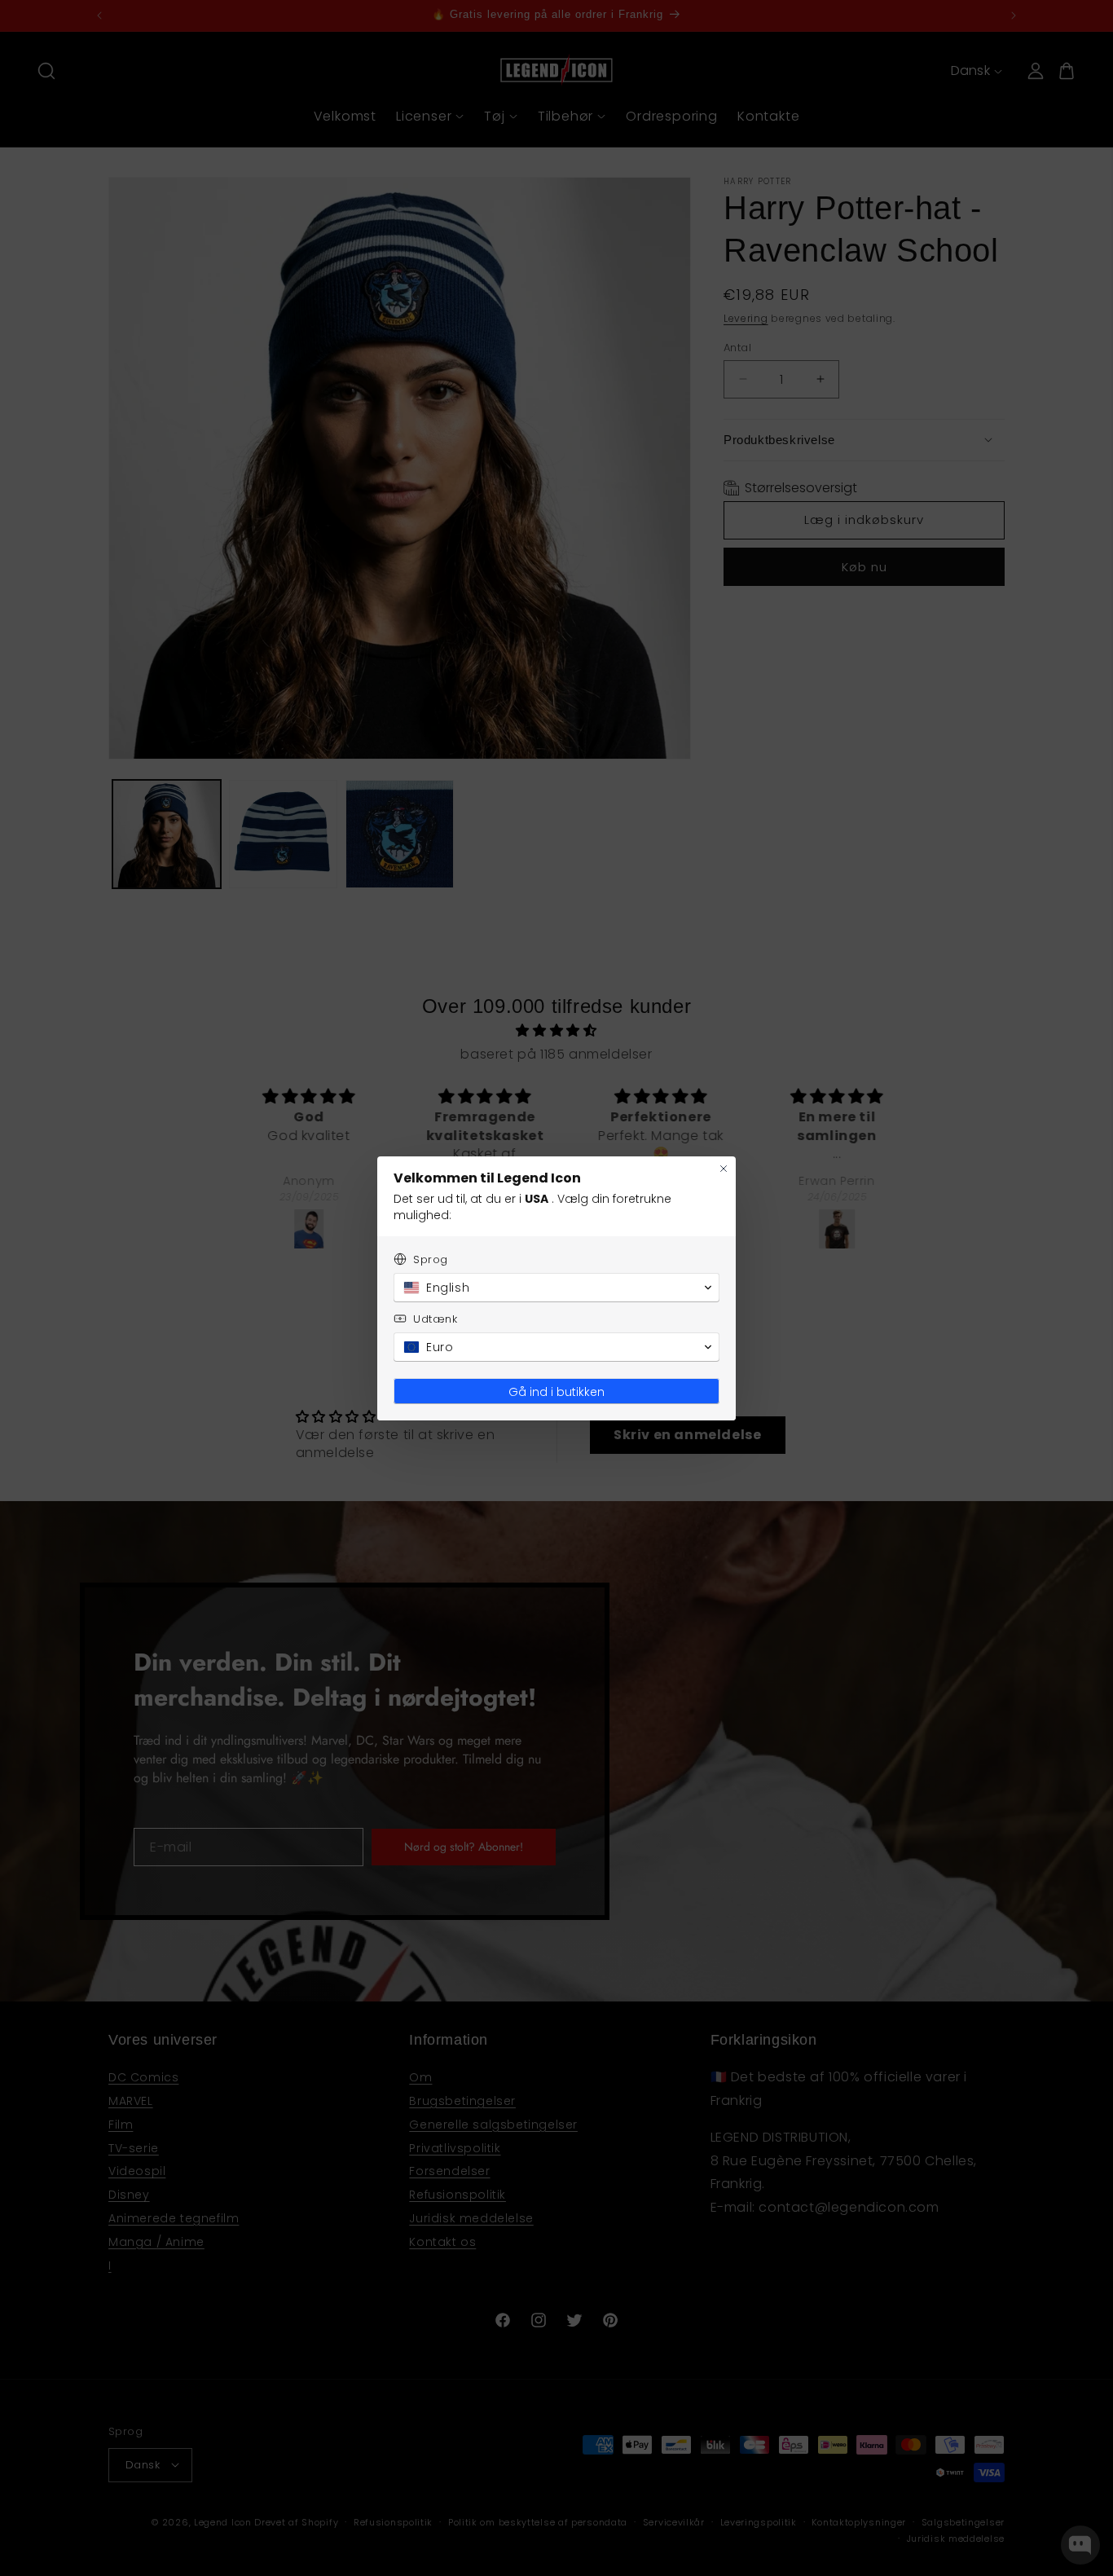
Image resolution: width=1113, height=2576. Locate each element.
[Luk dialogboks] (724, 1169)
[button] (556, 1288)
